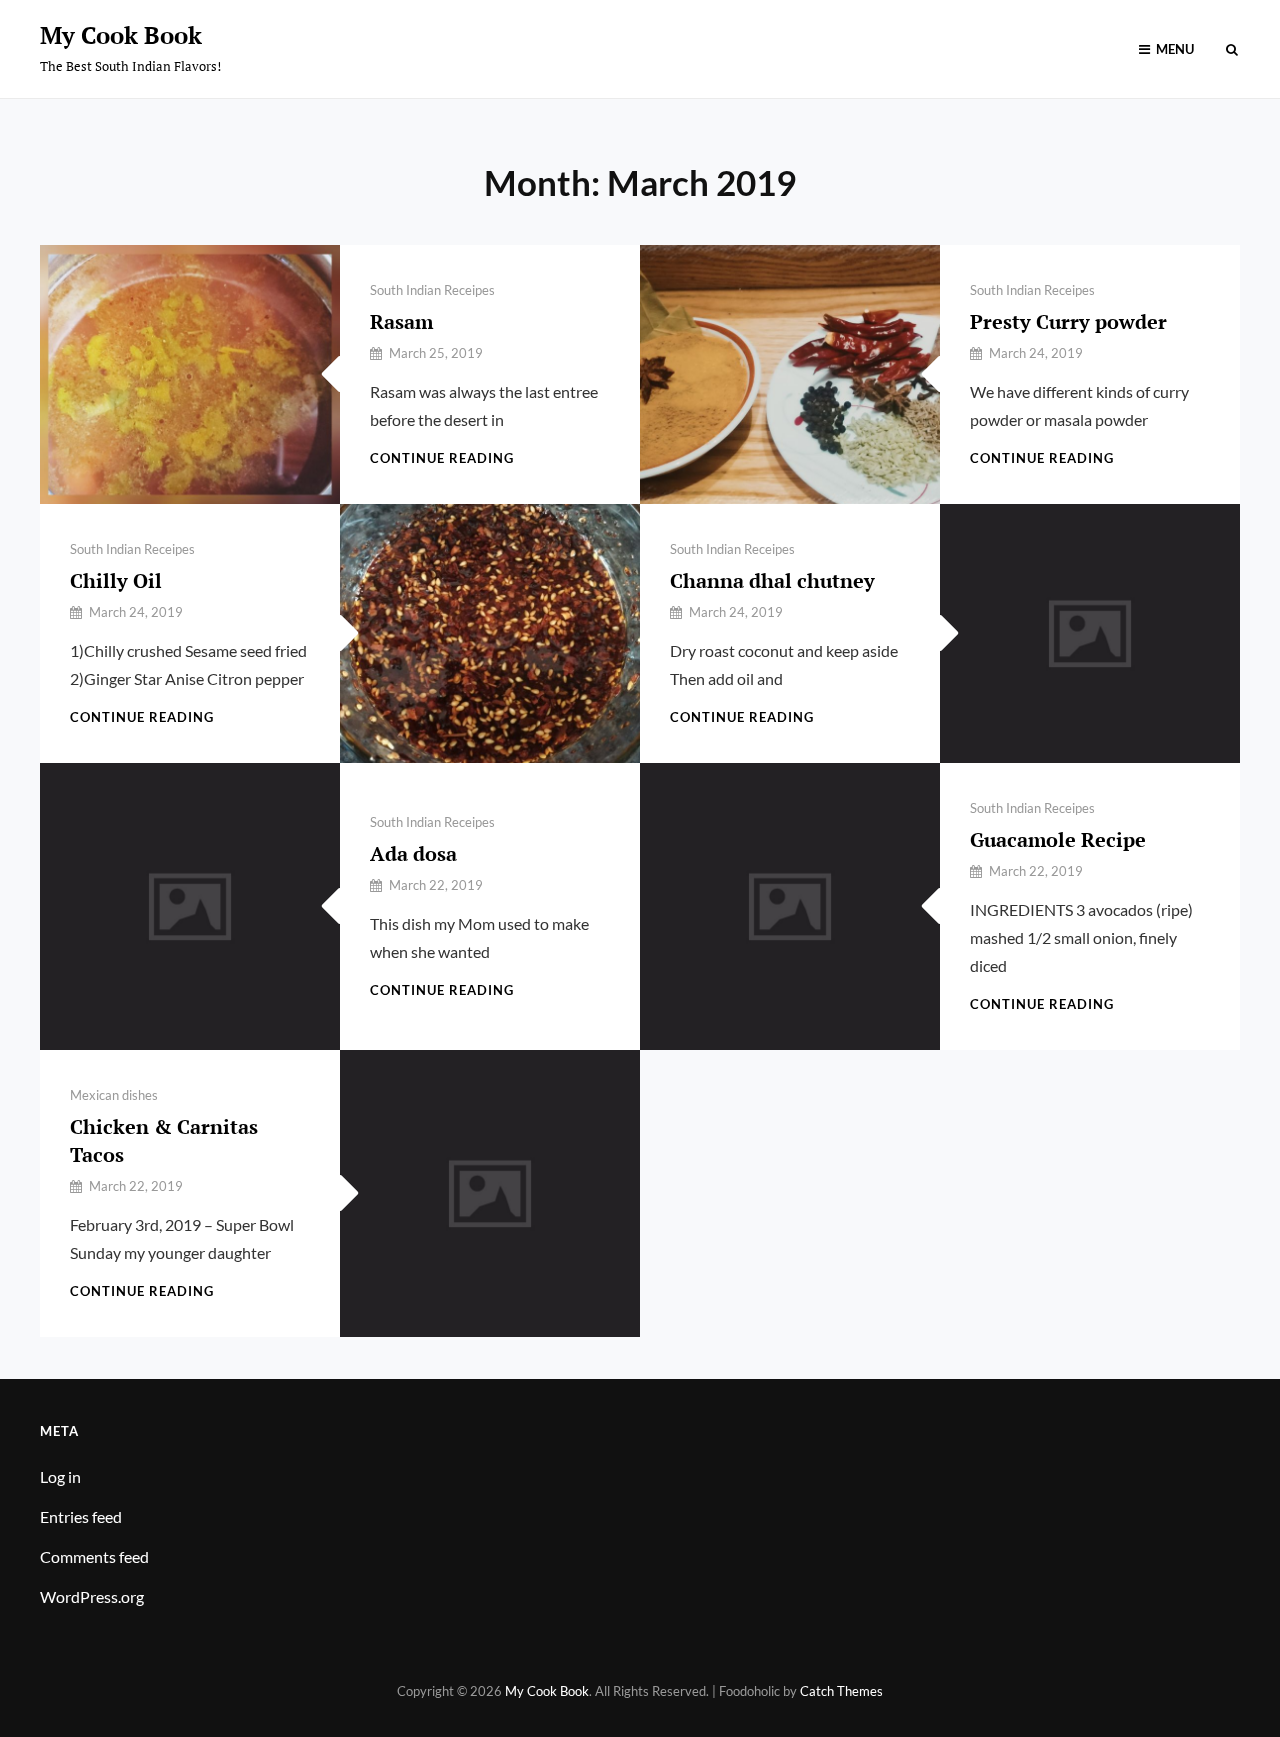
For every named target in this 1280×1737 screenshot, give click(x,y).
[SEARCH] (1232, 49)
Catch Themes (841, 1691)
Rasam (401, 321)
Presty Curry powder (1068, 321)
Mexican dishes (114, 1095)
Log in (60, 1476)
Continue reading (442, 458)
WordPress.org (92, 1596)
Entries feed (81, 1516)
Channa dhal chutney (772, 580)
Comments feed (94, 1556)
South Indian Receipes (432, 290)
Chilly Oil (116, 580)
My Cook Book (121, 35)
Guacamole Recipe (1058, 839)
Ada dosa (413, 853)
